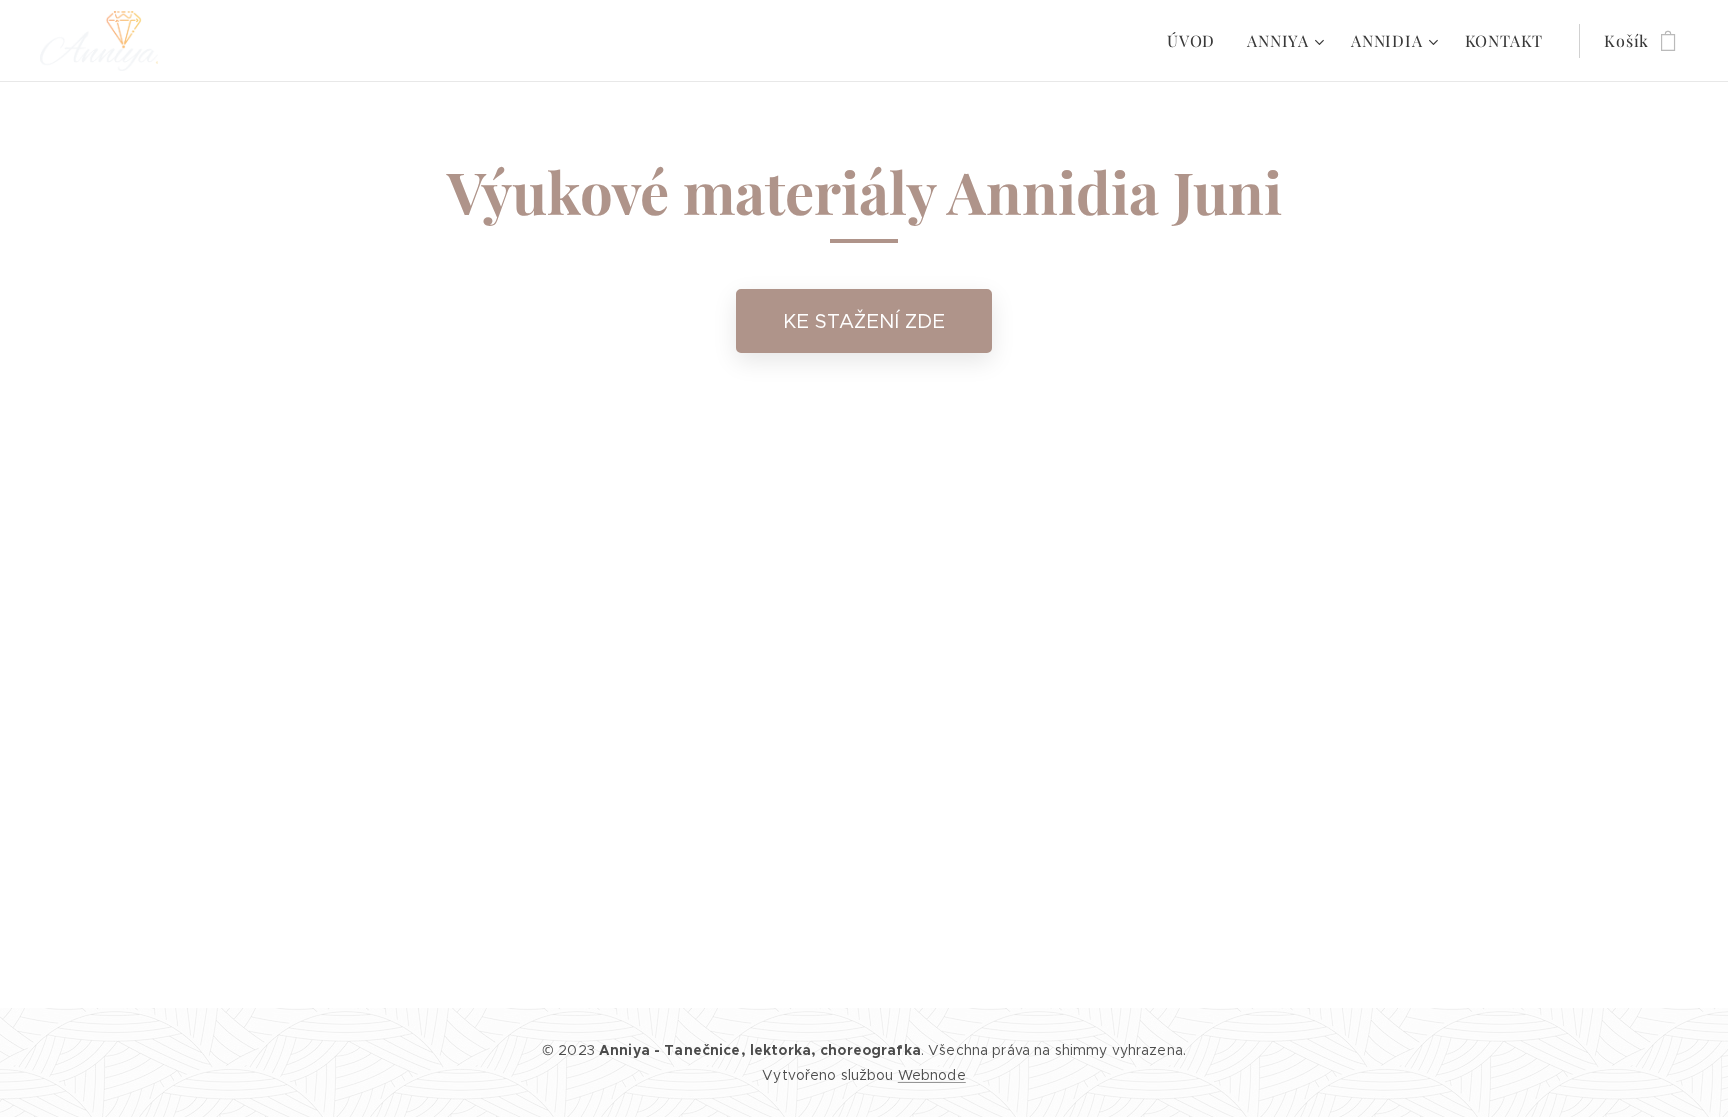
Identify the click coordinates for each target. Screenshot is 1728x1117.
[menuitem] (1196, 41)
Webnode (932, 1075)
